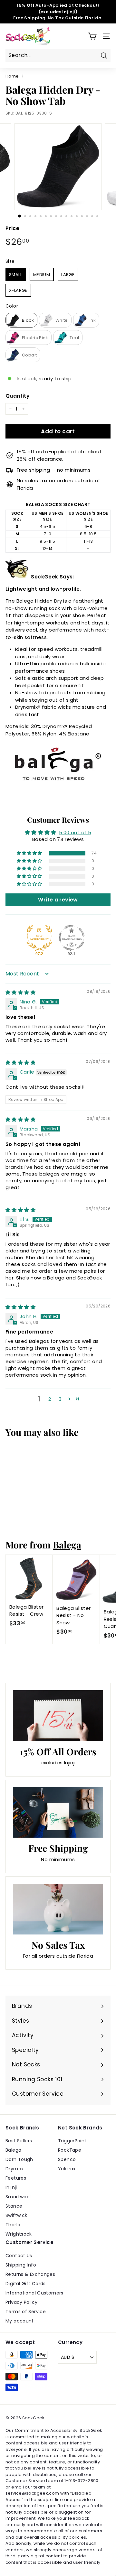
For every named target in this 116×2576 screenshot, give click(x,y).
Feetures (16, 2178)
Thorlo (13, 2225)
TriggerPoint (72, 2141)
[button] (30, 853)
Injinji (11, 2187)
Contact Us (19, 2256)
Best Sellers (19, 2141)
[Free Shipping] (58, 1813)
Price (12, 228)
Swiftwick (16, 2215)
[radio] (16, 275)
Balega (67, 1545)
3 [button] (60, 1399)
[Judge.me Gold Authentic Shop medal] (39, 938)
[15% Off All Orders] (58, 1716)
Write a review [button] (58, 900)
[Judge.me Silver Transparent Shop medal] (72, 938)
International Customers (34, 2293)
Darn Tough (19, 2159)
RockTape (70, 2150)
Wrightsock (19, 2234)
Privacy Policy (21, 2302)
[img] (20, 992)
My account (20, 2321)
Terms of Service (26, 2312)
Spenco (67, 2159)
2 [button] (50, 1399)
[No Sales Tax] (58, 1909)
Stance (14, 2206)
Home (12, 76)
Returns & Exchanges (30, 2274)
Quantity (18, 396)
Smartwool (18, 2197)
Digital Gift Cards (26, 2284)
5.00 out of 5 (75, 832)
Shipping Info (21, 2265)
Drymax (15, 2169)
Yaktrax (67, 2169)
